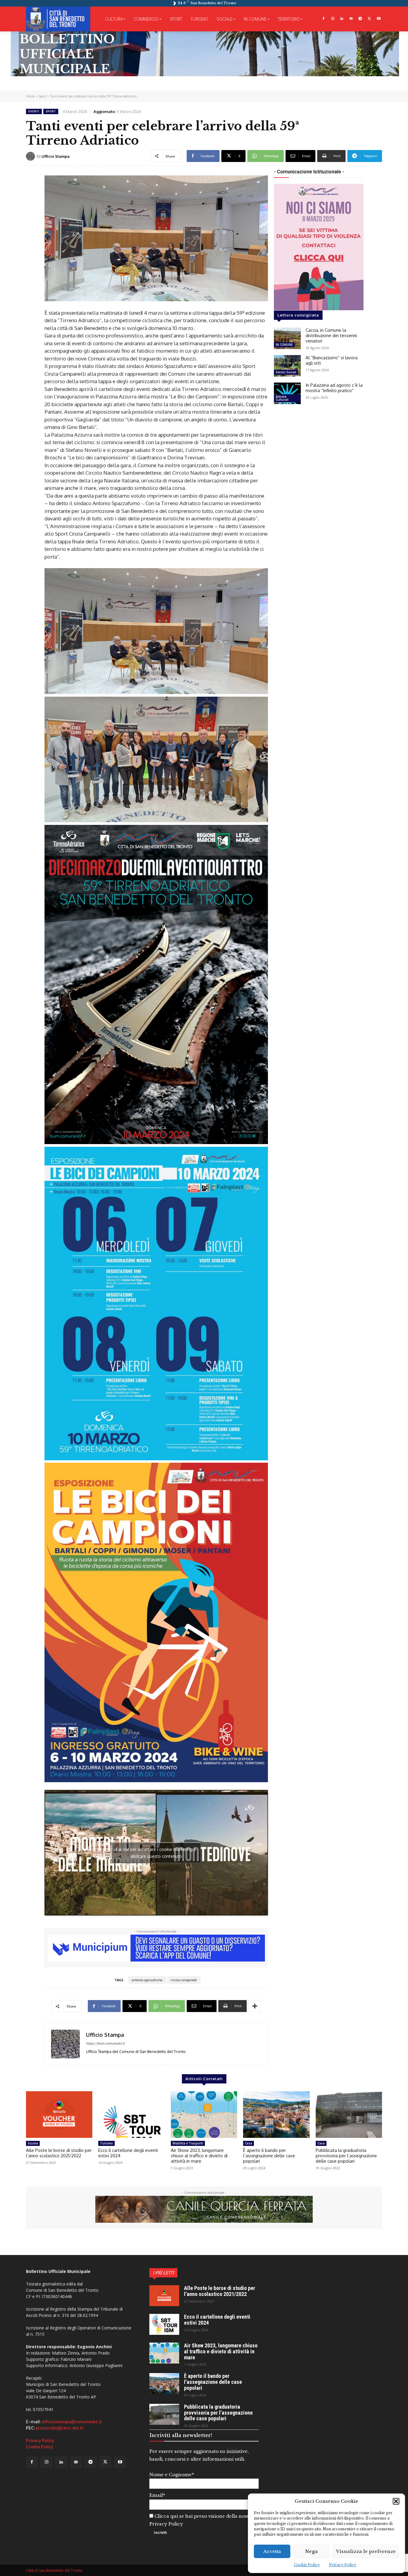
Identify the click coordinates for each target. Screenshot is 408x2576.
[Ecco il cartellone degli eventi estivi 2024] (131, 2115)
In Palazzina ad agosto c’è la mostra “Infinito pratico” (334, 388)
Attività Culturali (282, 398)
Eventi (34, 111)
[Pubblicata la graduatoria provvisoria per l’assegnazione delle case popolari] (349, 2115)
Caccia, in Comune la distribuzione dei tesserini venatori (331, 335)
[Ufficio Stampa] (31, 156)
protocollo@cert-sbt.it (60, 2428)
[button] (396, 2501)
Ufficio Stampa (56, 156)
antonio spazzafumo (147, 1980)
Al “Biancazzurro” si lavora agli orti (332, 360)
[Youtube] (379, 19)
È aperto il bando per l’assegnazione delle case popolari (269, 2156)
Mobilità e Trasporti (188, 2143)
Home (30, 96)
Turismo (106, 2143)
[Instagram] (333, 19)
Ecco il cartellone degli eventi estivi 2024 (128, 2153)
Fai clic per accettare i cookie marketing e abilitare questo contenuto (156, 1853)
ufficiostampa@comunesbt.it (72, 2422)
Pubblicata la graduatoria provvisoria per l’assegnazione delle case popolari (346, 2156)
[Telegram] (360, 19)
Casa (249, 2143)
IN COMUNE (284, 345)
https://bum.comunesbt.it (105, 2043)
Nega (312, 2551)
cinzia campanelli (184, 1980)
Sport (42, 96)
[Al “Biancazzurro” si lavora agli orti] (287, 366)
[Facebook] (323, 19)
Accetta (272, 2551)
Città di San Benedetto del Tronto (54, 2570)
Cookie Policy (307, 2565)
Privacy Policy (343, 2565)
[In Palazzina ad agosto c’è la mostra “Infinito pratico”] (287, 393)
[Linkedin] (342, 19)
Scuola (33, 2143)
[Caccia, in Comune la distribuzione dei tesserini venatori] (287, 338)
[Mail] (351, 19)
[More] (255, 2006)
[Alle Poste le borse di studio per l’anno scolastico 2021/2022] (59, 2115)
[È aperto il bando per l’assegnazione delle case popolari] (276, 2115)
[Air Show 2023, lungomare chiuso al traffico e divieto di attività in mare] (204, 2115)
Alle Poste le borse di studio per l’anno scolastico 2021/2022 (59, 2153)
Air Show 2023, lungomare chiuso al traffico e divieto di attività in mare (199, 2156)
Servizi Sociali (286, 372)
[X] (369, 19)
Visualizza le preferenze (366, 2551)
